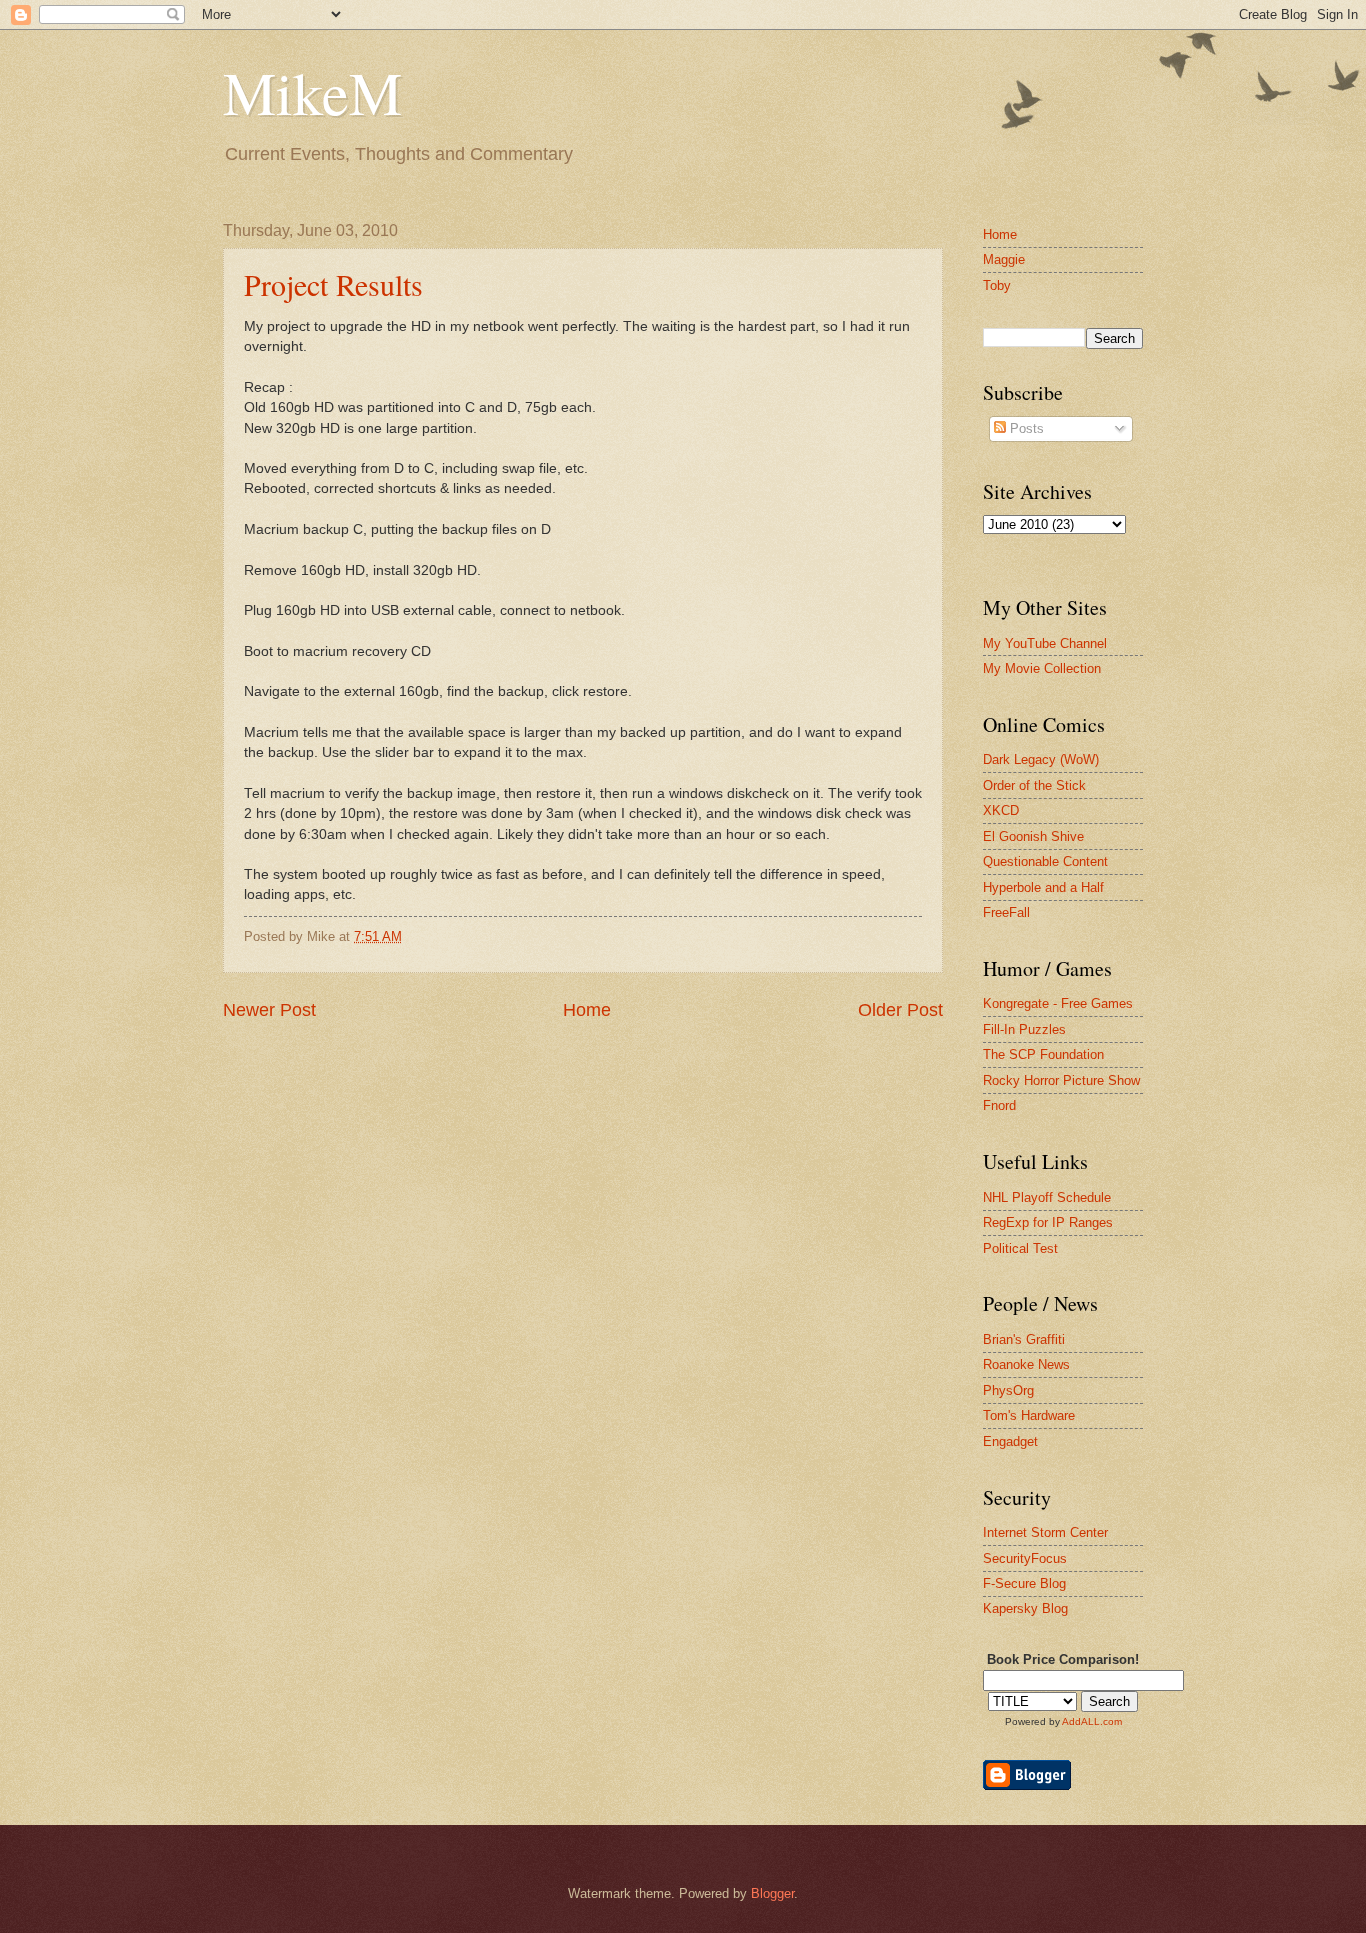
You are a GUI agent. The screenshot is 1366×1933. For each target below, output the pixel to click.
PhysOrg (1008, 1390)
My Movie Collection (1042, 668)
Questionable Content (1045, 861)
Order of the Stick (1034, 785)
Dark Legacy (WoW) (1041, 759)
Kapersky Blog (1025, 1608)
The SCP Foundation (1043, 1054)
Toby (997, 285)
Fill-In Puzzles (1024, 1029)
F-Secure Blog (1024, 1583)
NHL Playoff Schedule (1047, 1197)
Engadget (1010, 1441)
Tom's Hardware (1029, 1415)
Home (587, 1010)
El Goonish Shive (1033, 836)
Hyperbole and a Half (1043, 887)
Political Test (1020, 1248)
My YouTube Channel (1045, 643)
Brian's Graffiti (1024, 1339)
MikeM (312, 92)
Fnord (999, 1105)
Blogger (772, 1893)
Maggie (1004, 259)
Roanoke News (1026, 1364)
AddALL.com (1092, 1721)
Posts (1025, 428)
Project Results (333, 284)
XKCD (1001, 810)
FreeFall (1006, 912)
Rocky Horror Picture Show (1061, 1080)
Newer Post (269, 1010)
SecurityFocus (1025, 1558)
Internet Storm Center (1045, 1532)
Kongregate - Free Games (1058, 1003)
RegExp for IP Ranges (1048, 1222)
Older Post (900, 1010)
